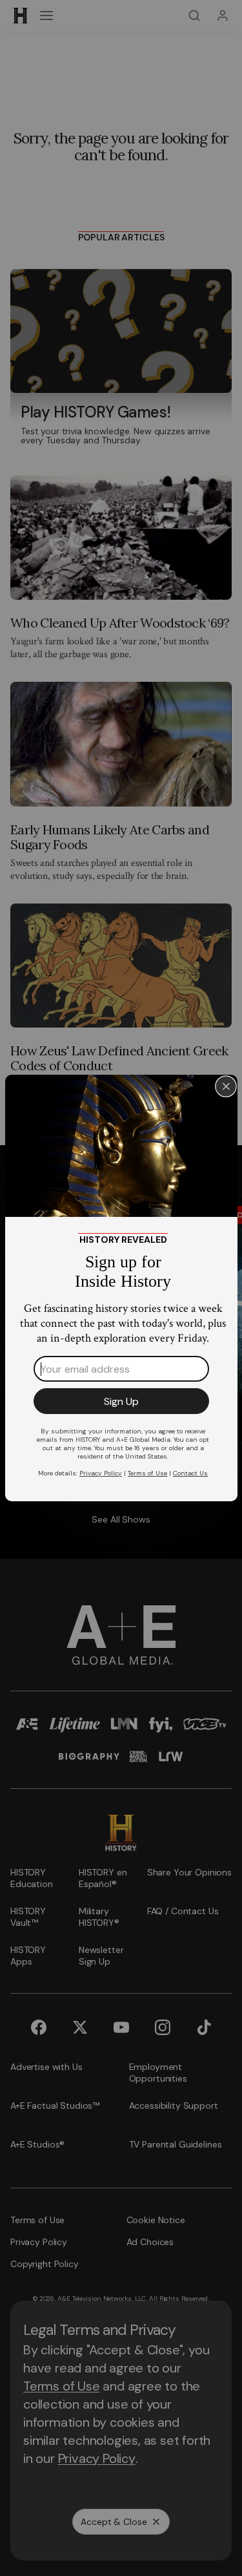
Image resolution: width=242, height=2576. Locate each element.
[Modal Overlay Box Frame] (121, 1288)
